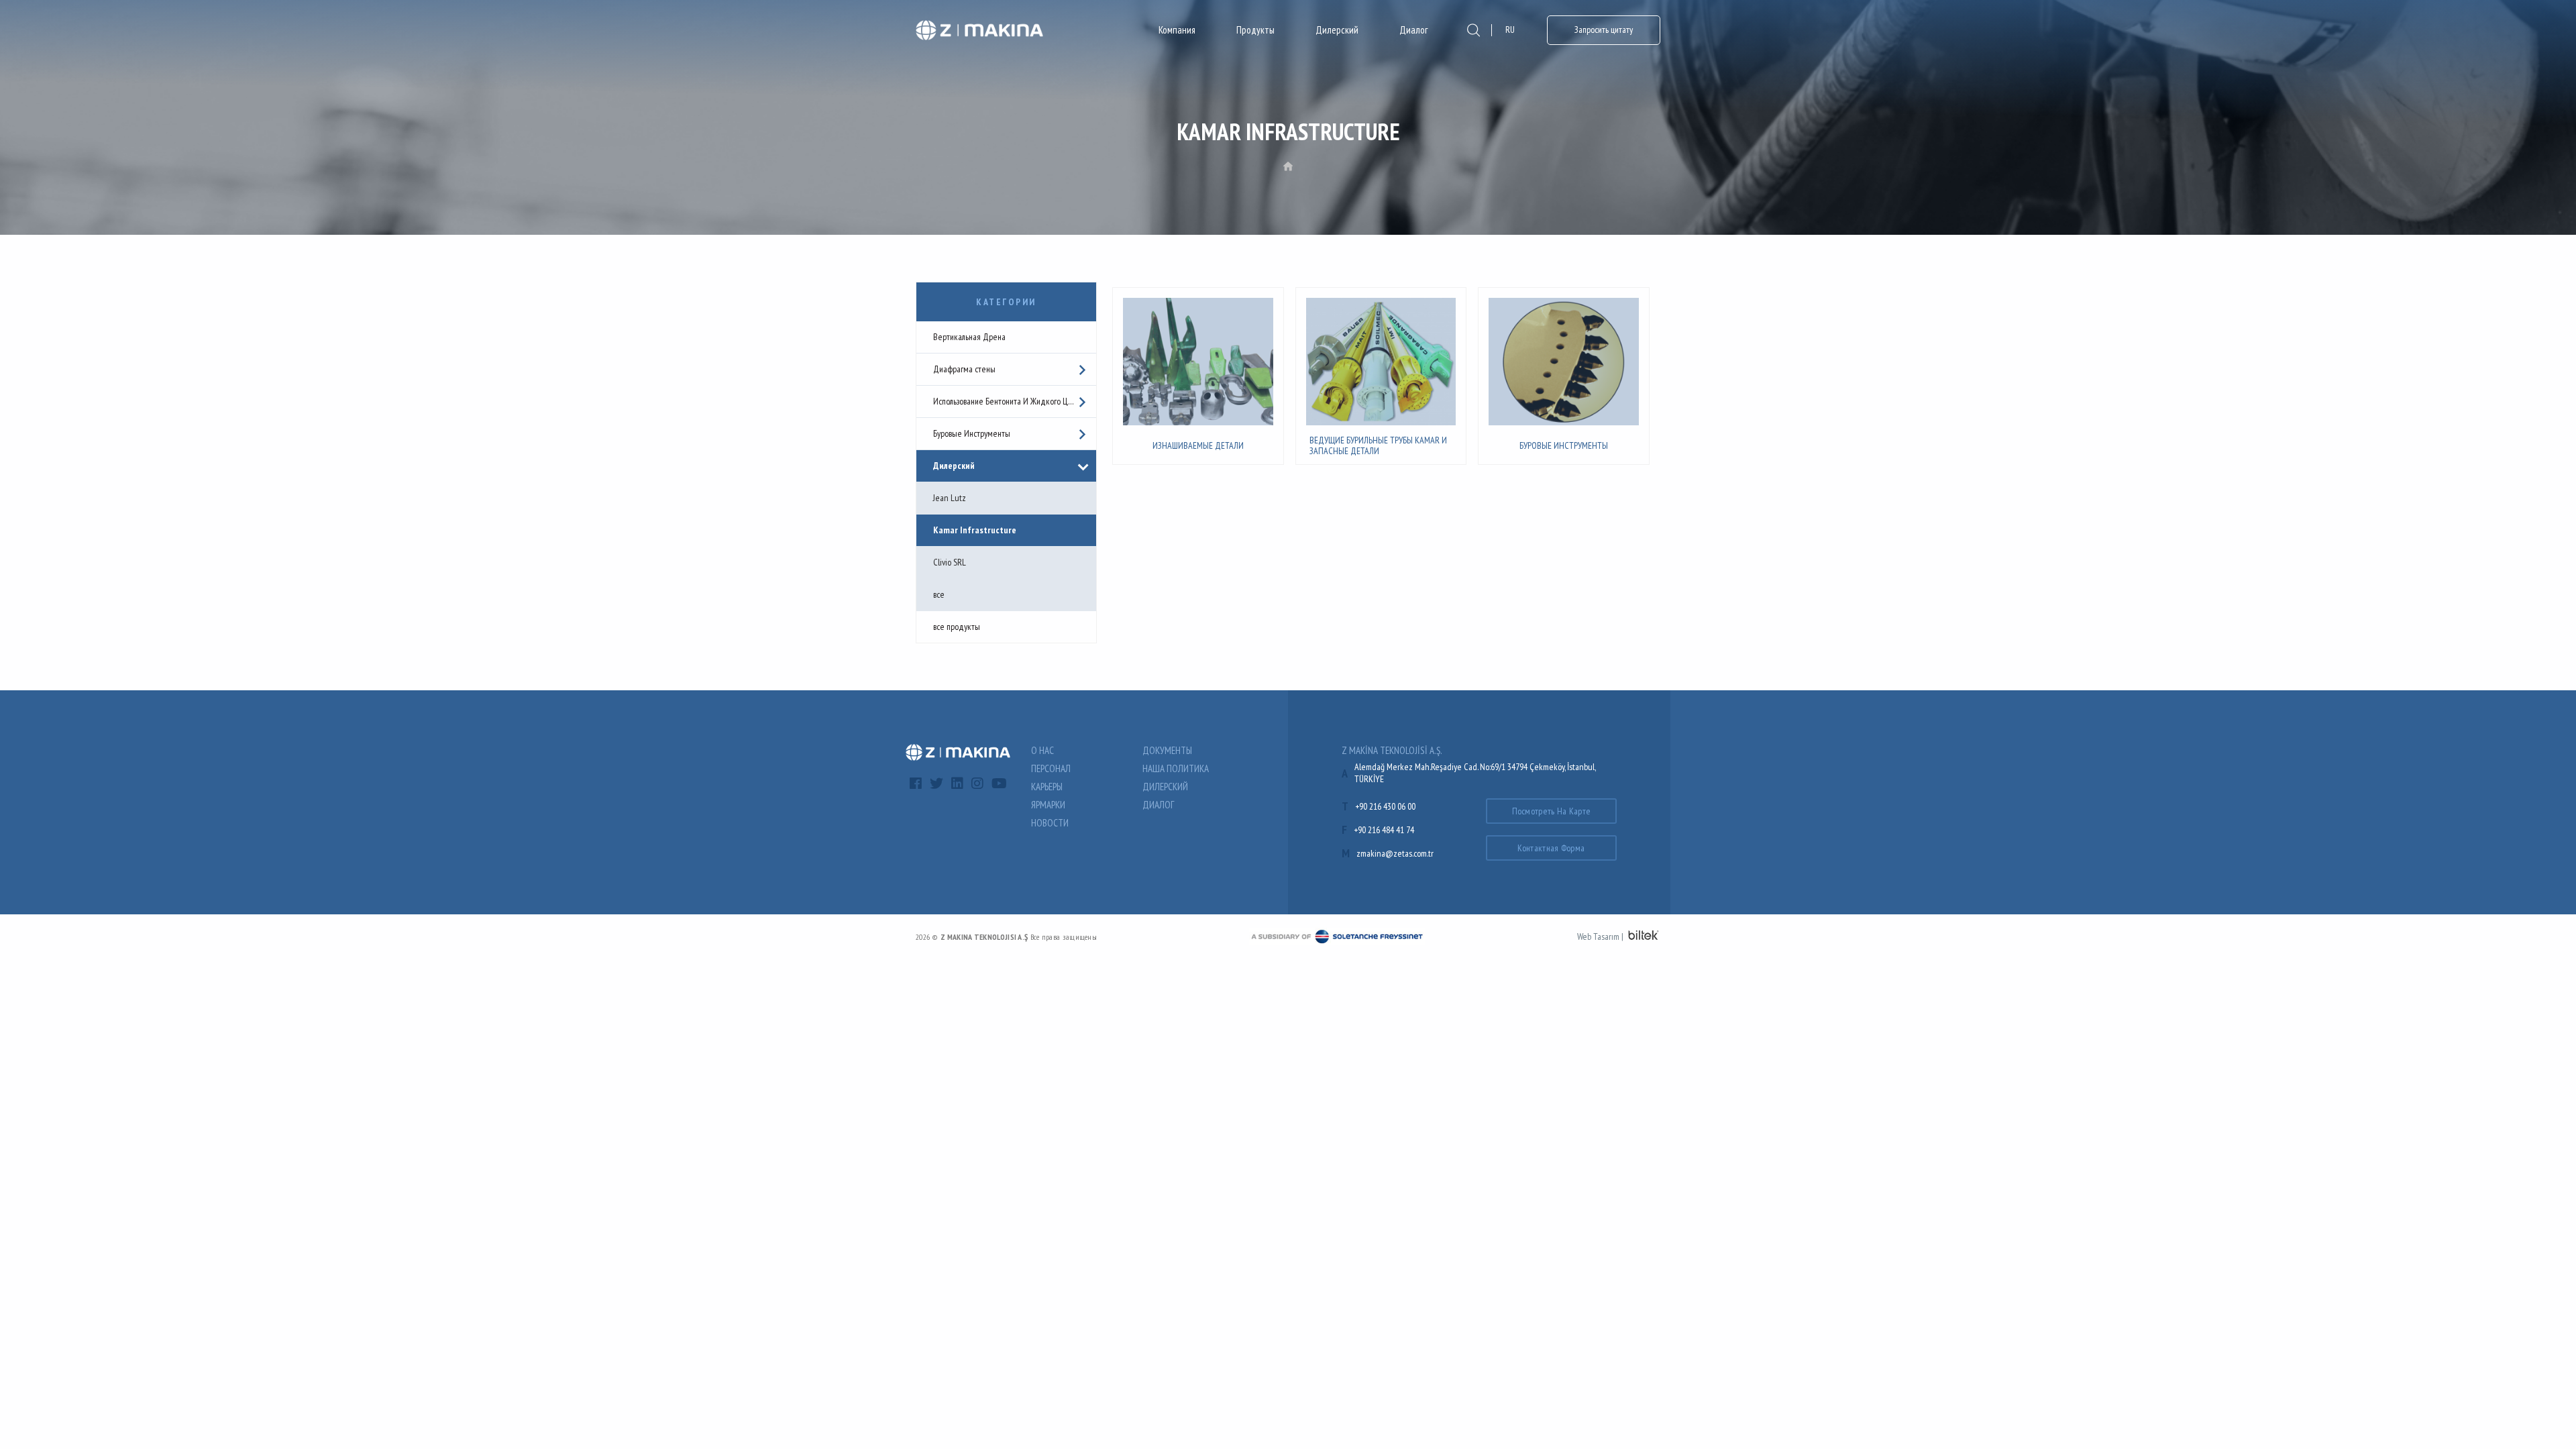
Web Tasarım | (1600, 936)
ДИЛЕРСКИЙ (1165, 787)
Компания (1177, 30)
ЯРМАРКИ (1048, 805)
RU (1510, 30)
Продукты (1255, 30)
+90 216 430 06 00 (1385, 806)
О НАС (1042, 750)
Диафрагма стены (964, 369)
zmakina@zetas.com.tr (1395, 853)
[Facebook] (916, 784)
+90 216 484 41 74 (1384, 830)
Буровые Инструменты (972, 433)
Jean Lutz (950, 498)
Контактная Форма (1551, 848)
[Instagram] (977, 784)
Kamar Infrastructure (975, 530)
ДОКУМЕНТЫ (1167, 750)
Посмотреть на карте (1552, 811)
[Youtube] (999, 784)
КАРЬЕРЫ (1047, 787)
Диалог (1413, 30)
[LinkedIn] (957, 784)
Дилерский (1337, 30)
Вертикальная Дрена (969, 337)
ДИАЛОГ (1158, 805)
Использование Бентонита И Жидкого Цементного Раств (1015, 401)
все (939, 594)
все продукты (957, 627)
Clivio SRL (950, 562)
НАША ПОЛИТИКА (1176, 768)
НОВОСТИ (1050, 823)
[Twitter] (936, 784)
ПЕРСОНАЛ (1051, 768)
